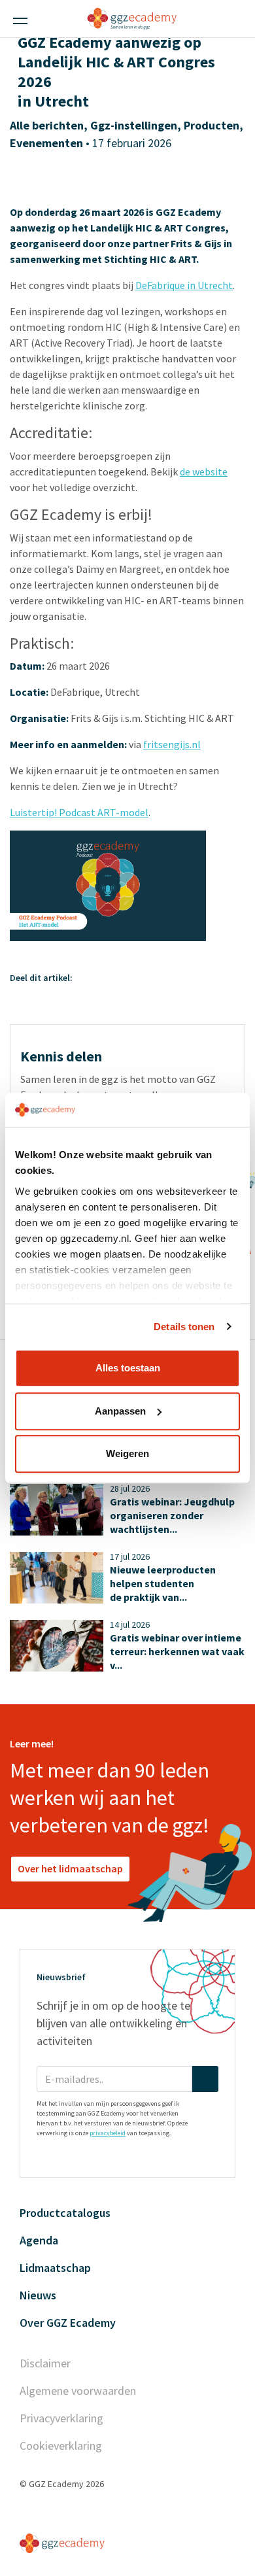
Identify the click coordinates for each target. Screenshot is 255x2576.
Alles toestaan (128, 1368)
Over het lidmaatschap (70, 1868)
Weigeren (127, 1453)
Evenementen (46, 143)
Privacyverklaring (61, 2418)
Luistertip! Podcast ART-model (79, 812)
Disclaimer (45, 2363)
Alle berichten (47, 125)
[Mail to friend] (136, 978)
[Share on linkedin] (101, 978)
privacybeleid (108, 2133)
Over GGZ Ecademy (68, 2323)
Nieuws (38, 2295)
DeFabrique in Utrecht (184, 285)
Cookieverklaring (61, 2446)
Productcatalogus (65, 2213)
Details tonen (184, 1327)
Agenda (39, 2240)
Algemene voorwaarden (78, 2391)
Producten (212, 125)
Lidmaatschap (55, 2268)
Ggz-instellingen (134, 125)
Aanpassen (120, 1411)
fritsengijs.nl (172, 744)
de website (204, 472)
